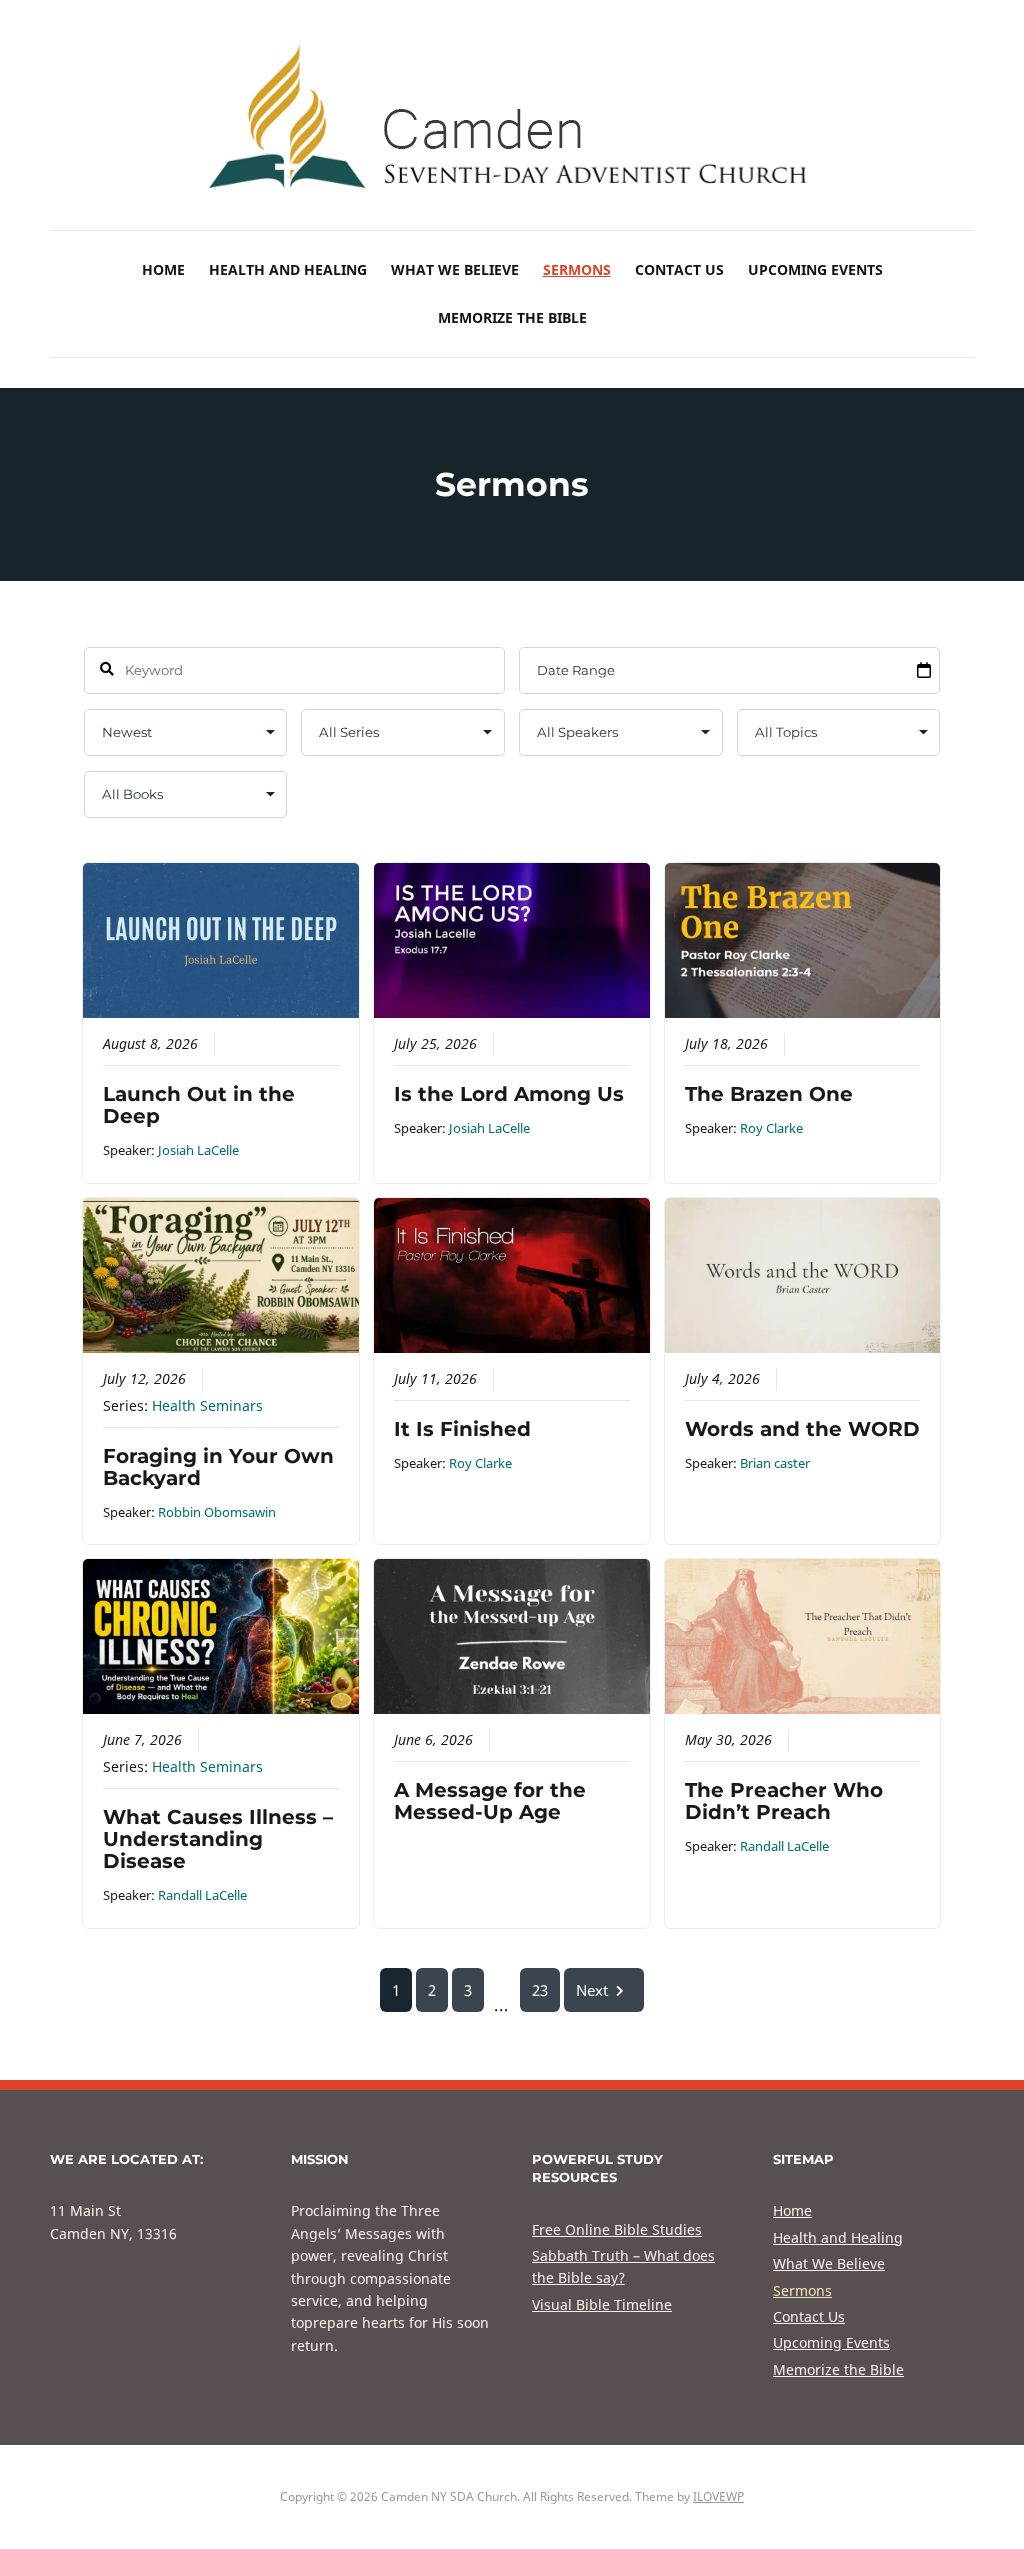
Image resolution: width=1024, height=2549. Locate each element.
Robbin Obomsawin (217, 1512)
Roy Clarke (771, 1128)
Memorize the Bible (512, 317)
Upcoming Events (815, 269)
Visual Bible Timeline (602, 2304)
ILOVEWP (718, 2496)
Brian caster (775, 1463)
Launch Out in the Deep (199, 1105)
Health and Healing (288, 269)
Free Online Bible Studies (617, 2229)
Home (163, 269)
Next (592, 1990)
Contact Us (679, 269)
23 (540, 1990)
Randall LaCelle (202, 1895)
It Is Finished (462, 1429)
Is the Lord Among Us (509, 1094)
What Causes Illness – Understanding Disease (218, 1839)
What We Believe (455, 269)
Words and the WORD (802, 1429)
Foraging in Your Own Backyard (218, 1467)
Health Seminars (207, 1406)
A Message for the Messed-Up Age (490, 1801)
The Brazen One (769, 1094)
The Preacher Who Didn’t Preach (784, 1801)
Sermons (577, 269)
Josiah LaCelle (198, 1150)
